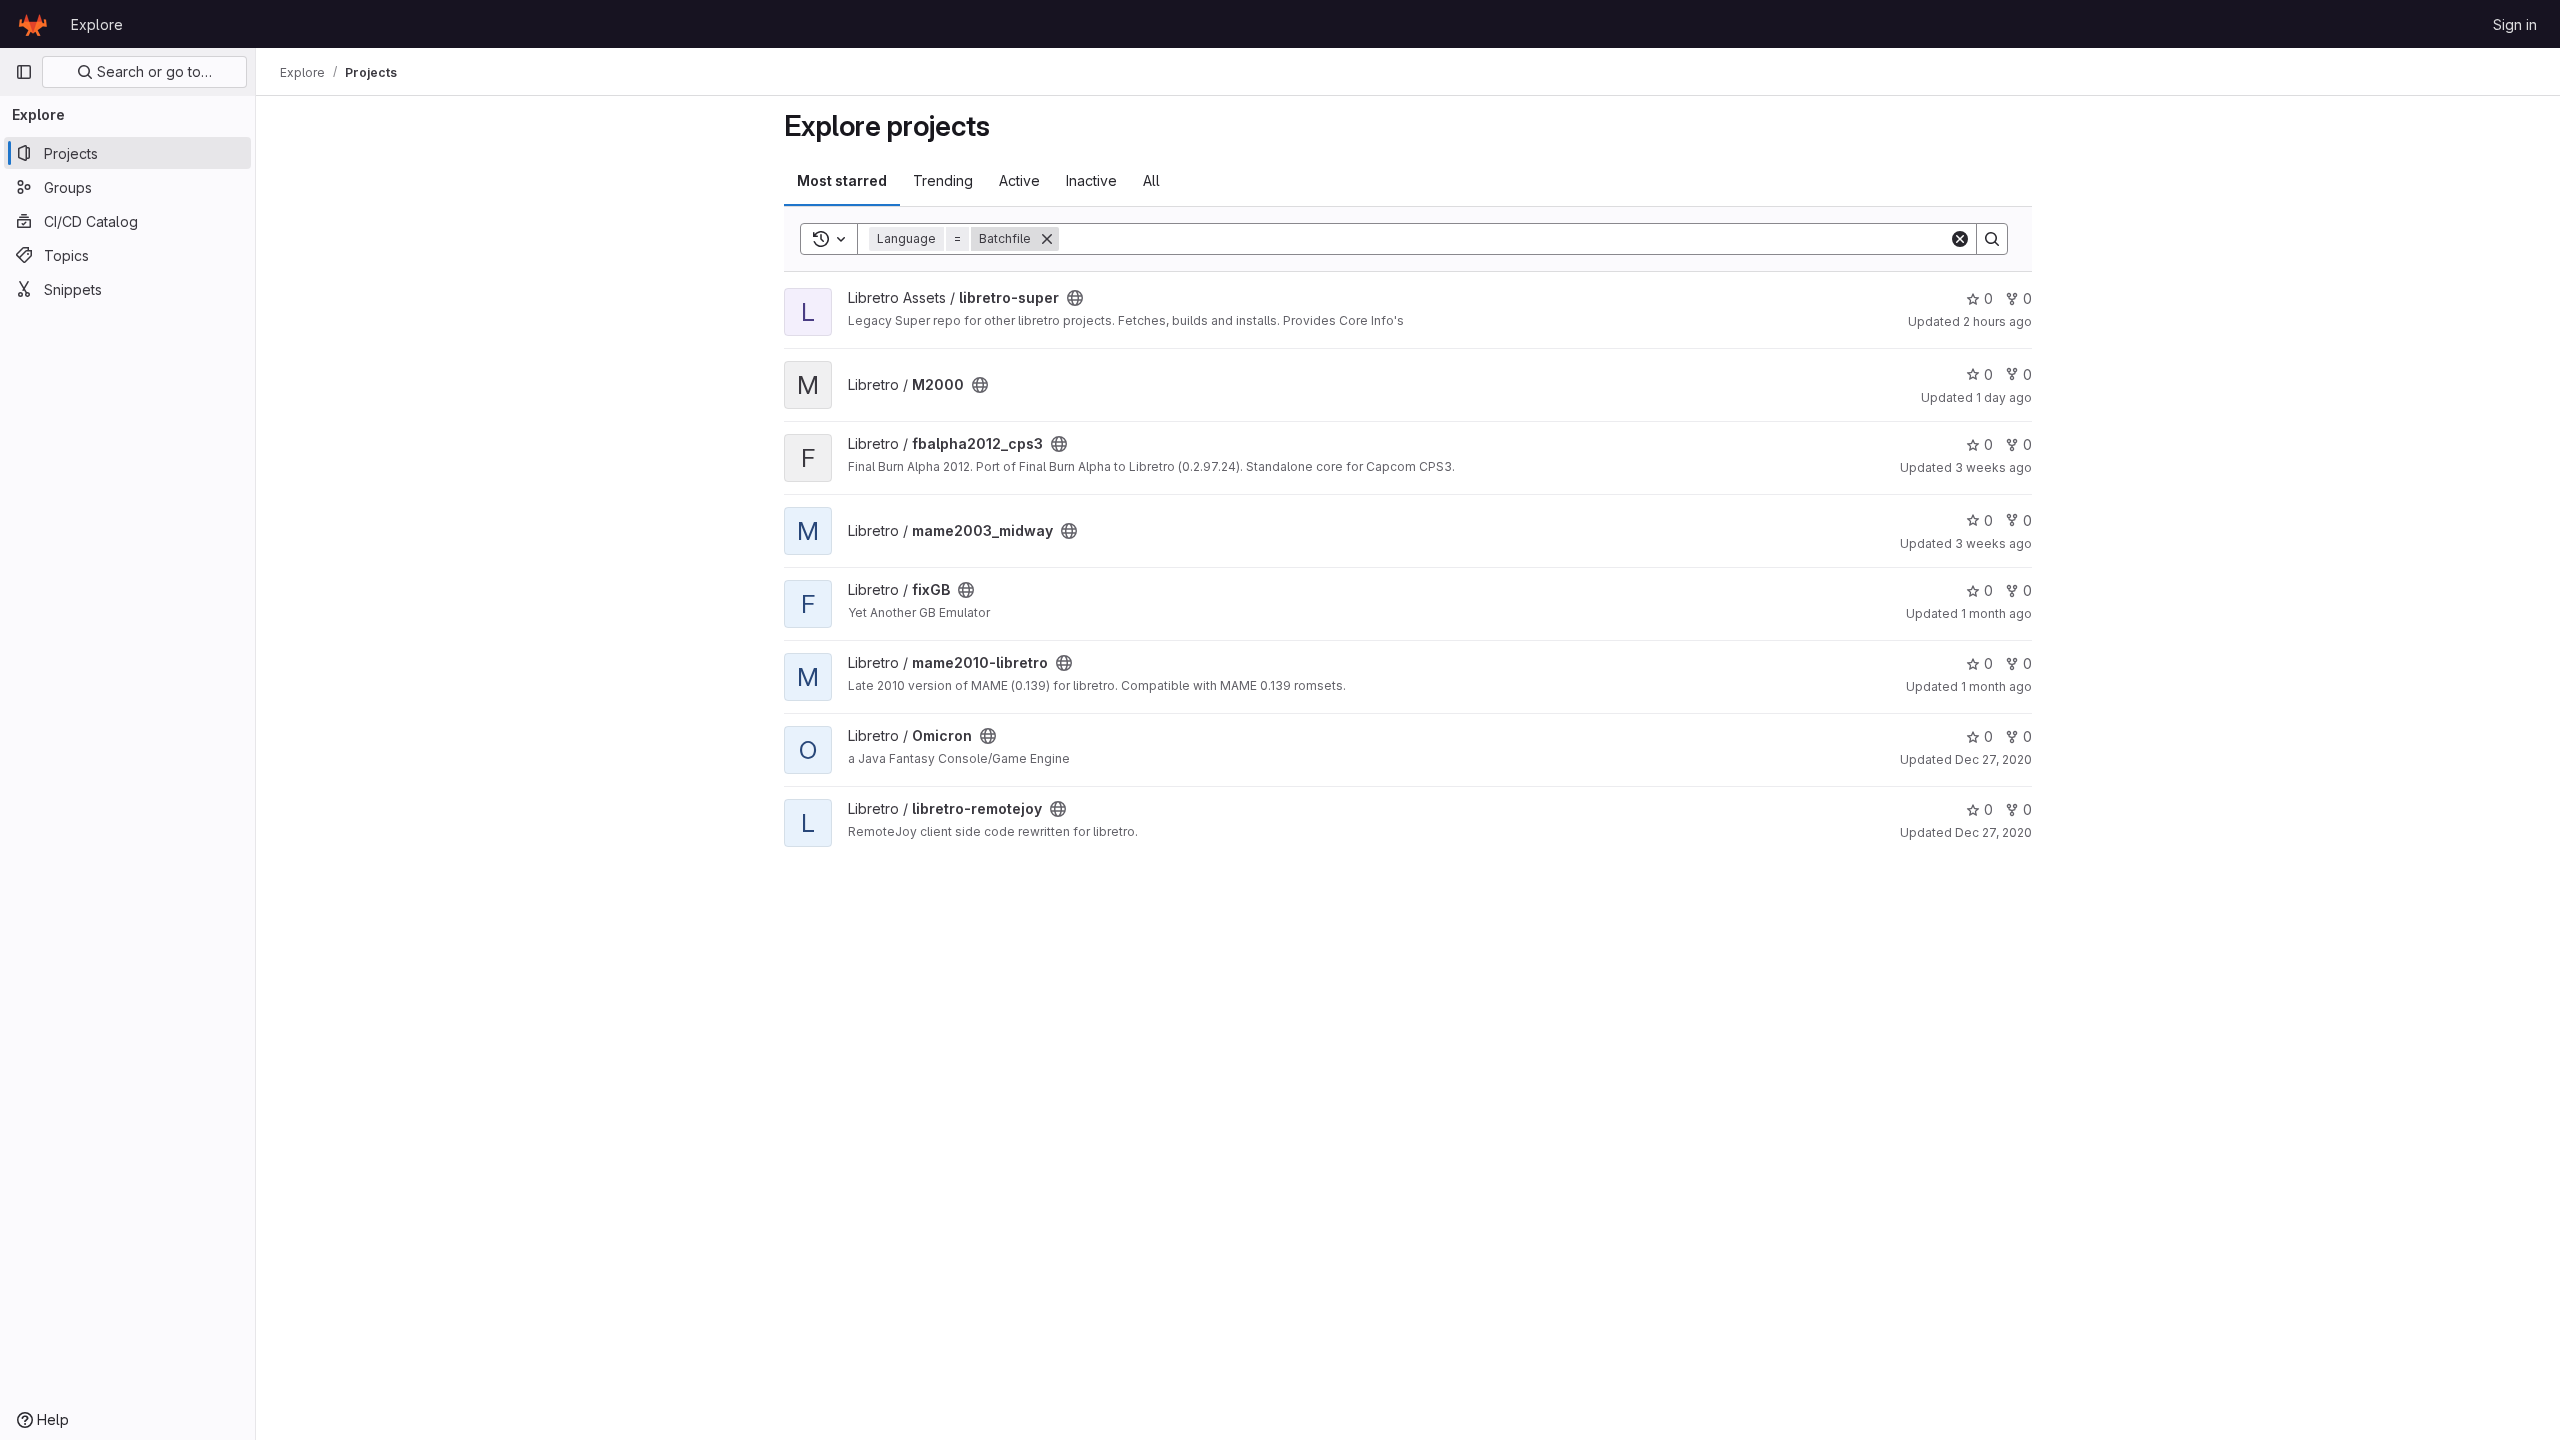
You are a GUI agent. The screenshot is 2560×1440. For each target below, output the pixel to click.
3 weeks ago (1993, 467)
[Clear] (1960, 239)
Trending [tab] (943, 180)
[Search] (1992, 239)
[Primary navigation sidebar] (24, 72)
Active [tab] (1019, 180)
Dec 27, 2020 (1993, 759)
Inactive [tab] (1091, 180)
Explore (97, 24)
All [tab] (1151, 180)
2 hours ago (1997, 321)
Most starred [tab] (842, 180)
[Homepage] (33, 24)
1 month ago (1996, 613)
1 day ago (2004, 397)
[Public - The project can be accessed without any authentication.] (1075, 298)
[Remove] (1047, 239)
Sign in (2515, 24)
